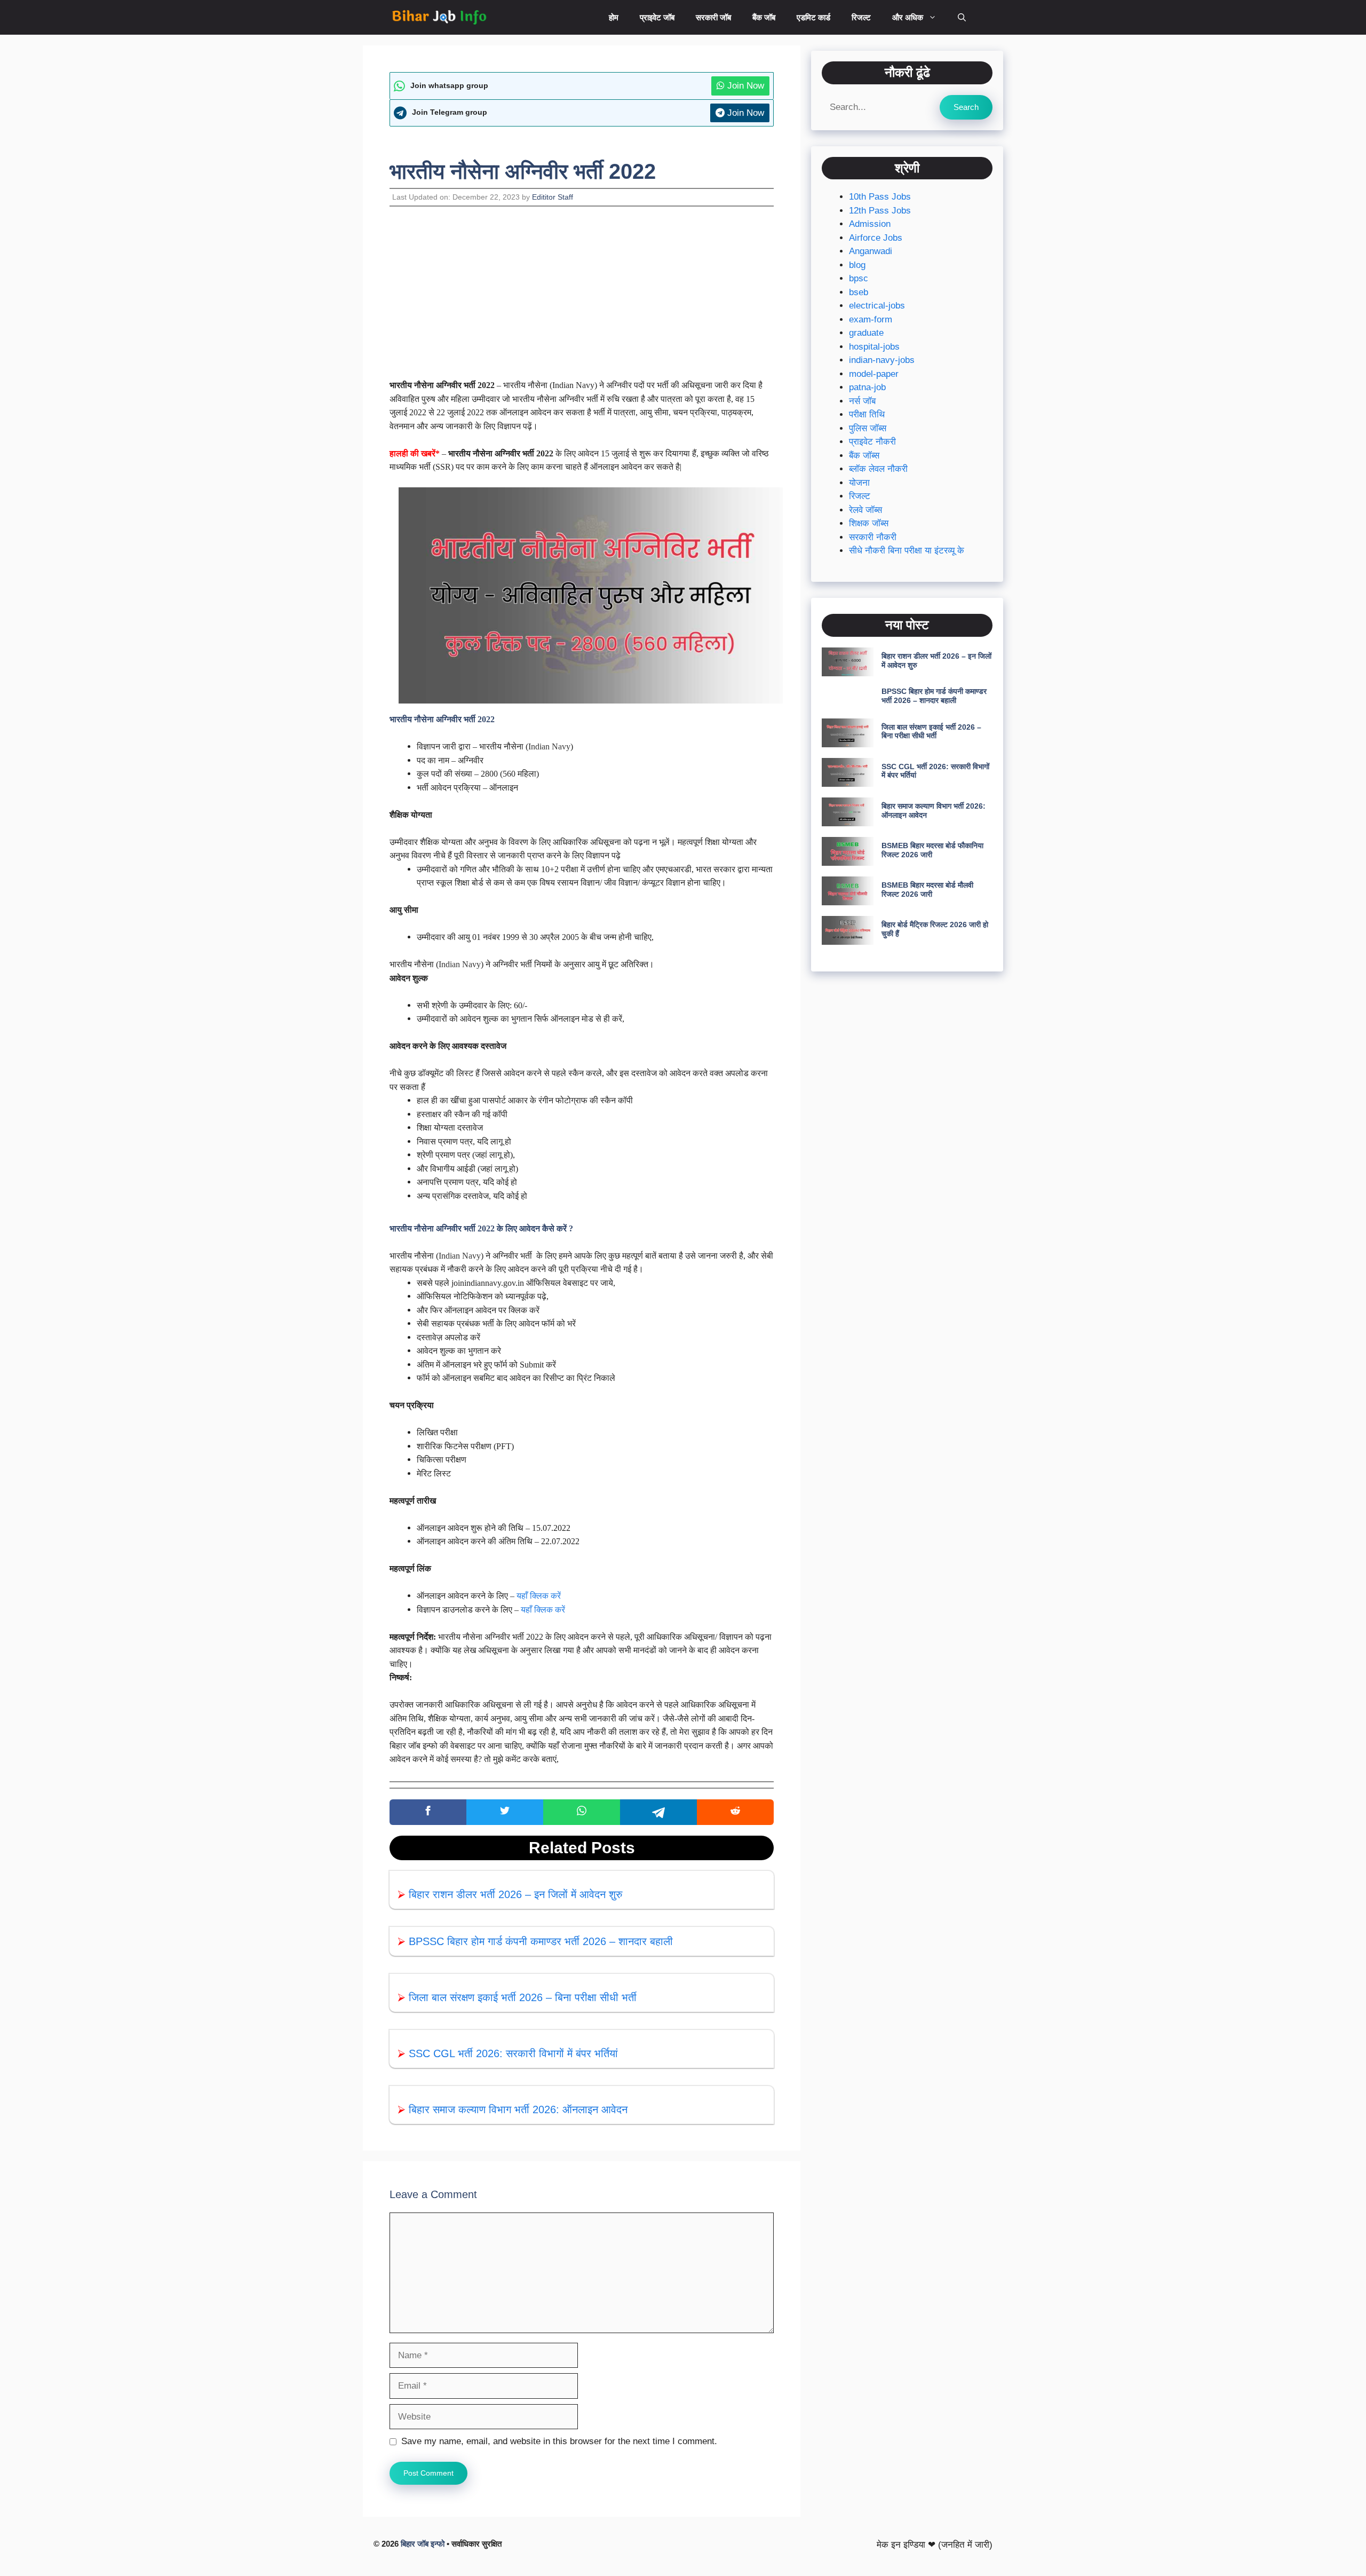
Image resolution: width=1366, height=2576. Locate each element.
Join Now (744, 86)
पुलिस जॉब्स (868, 428)
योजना (859, 483)
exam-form (871, 319)
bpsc (859, 278)
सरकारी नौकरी (873, 537)
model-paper (874, 374)
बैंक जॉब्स (864, 456)
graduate (866, 333)
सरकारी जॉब (713, 17)
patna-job (867, 387)
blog (857, 265)
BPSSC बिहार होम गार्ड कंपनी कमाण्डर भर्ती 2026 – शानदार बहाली (541, 1941)
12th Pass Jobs (880, 211)
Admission (870, 224)
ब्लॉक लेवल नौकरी (878, 469)
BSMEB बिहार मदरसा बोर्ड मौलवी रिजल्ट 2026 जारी (927, 890)
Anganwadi (871, 251)
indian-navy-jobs (882, 360)
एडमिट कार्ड (813, 17)
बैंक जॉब (764, 17)
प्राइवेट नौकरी (872, 442)
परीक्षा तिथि (867, 414)
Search (966, 106)
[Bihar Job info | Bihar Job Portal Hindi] (439, 17)
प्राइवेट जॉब (657, 17)
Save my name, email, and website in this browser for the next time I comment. (559, 2441)
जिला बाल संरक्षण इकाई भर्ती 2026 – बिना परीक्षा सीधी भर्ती (523, 1997)
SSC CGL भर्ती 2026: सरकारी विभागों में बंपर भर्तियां (513, 2053)
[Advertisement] (582, 299)
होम (614, 17)
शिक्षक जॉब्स (869, 523)
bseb (859, 292)
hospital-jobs (874, 347)
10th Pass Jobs (880, 197)
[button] (962, 17)
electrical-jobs (877, 306)
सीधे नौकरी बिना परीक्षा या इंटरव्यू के (907, 551)
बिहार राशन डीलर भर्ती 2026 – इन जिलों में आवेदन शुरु (515, 1894)
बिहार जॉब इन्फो (423, 2544)
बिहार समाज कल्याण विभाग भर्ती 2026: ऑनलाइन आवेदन (518, 2109)
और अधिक (908, 17)
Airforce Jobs (876, 238)
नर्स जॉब (862, 401)
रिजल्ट (861, 17)
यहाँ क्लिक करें (539, 1596)
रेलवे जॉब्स (865, 510)
